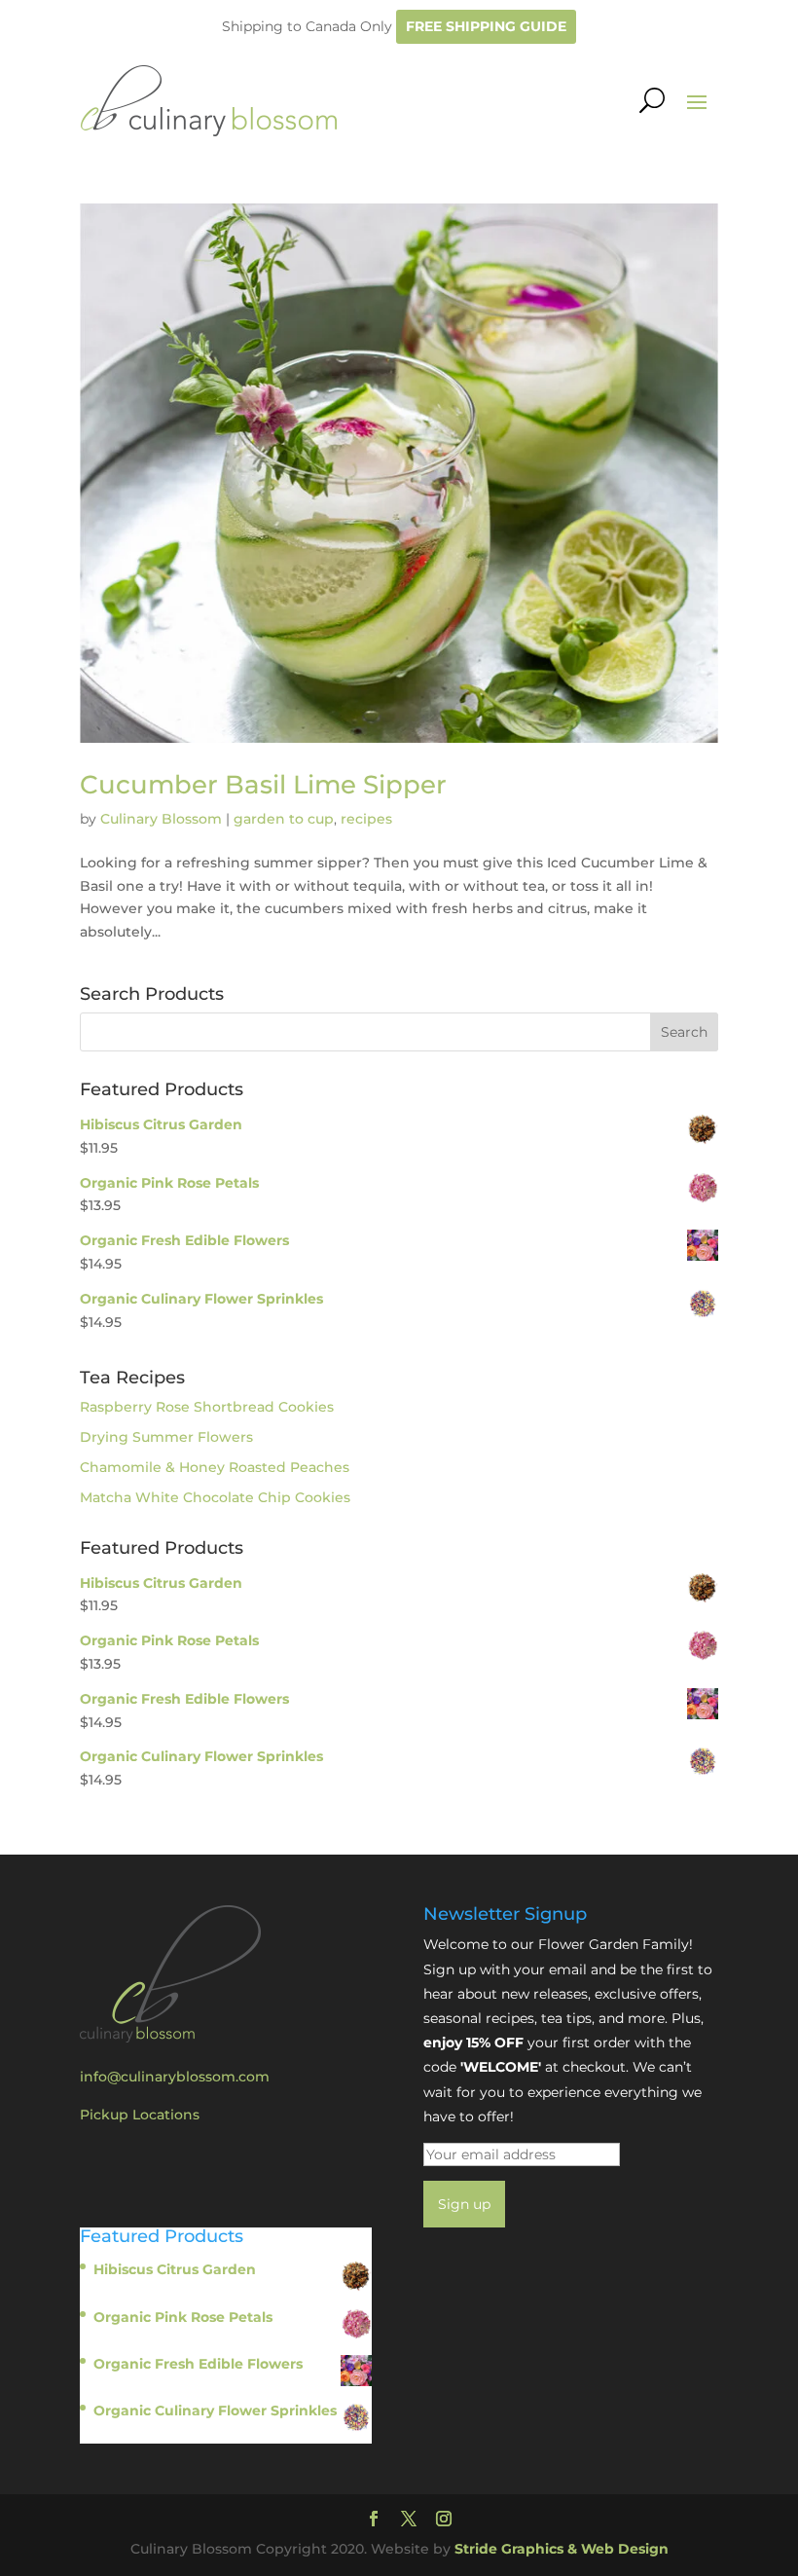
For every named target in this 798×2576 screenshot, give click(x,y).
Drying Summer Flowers (166, 1437)
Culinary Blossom (161, 819)
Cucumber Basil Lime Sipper (263, 785)
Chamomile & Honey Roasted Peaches (215, 1467)
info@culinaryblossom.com (175, 2077)
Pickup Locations (140, 2115)
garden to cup (284, 819)
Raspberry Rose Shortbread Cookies (207, 1407)
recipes (366, 819)
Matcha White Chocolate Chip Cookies (215, 1497)
